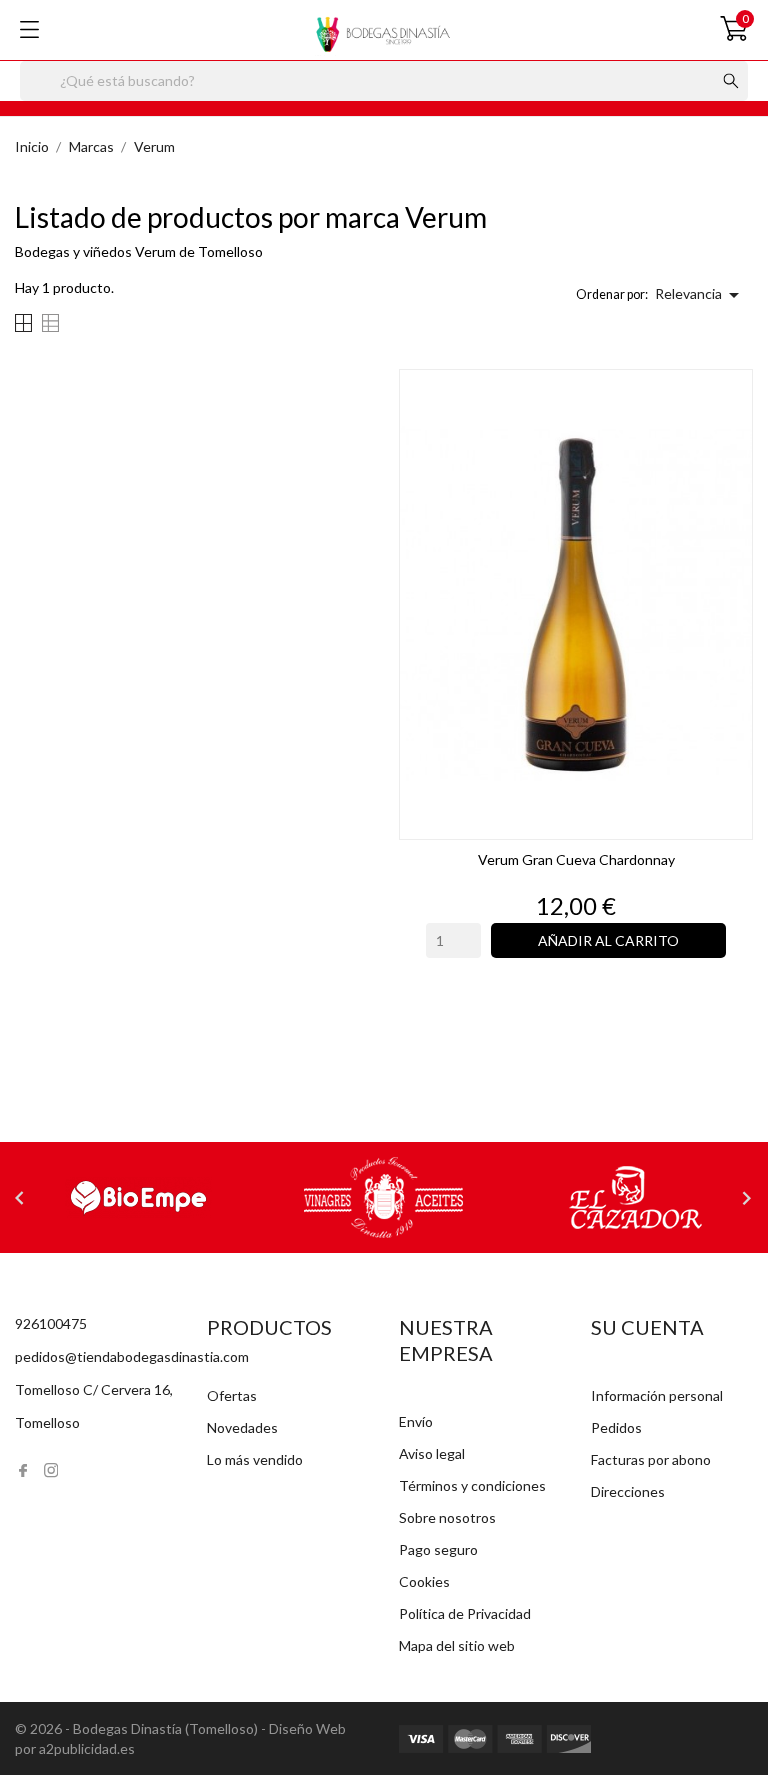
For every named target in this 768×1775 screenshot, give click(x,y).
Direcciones (628, 1491)
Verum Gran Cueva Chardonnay (576, 859)
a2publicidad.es (87, 1748)
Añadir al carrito (608, 940)
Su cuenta (647, 1327)
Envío (416, 1421)
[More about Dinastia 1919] (384, 1197)
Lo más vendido (255, 1459)
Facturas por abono (651, 1459)
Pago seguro (438, 1549)
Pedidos (616, 1427)
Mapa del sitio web (457, 1645)
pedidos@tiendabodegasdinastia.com (132, 1356)
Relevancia (700, 295)
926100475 (51, 1323)
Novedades (242, 1427)
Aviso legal (432, 1453)
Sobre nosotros (447, 1517)
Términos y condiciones (472, 1485)
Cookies (424, 1581)
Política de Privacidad (465, 1613)
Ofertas (232, 1395)
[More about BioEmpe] (138, 1197)
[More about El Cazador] (630, 1197)
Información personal (657, 1395)
